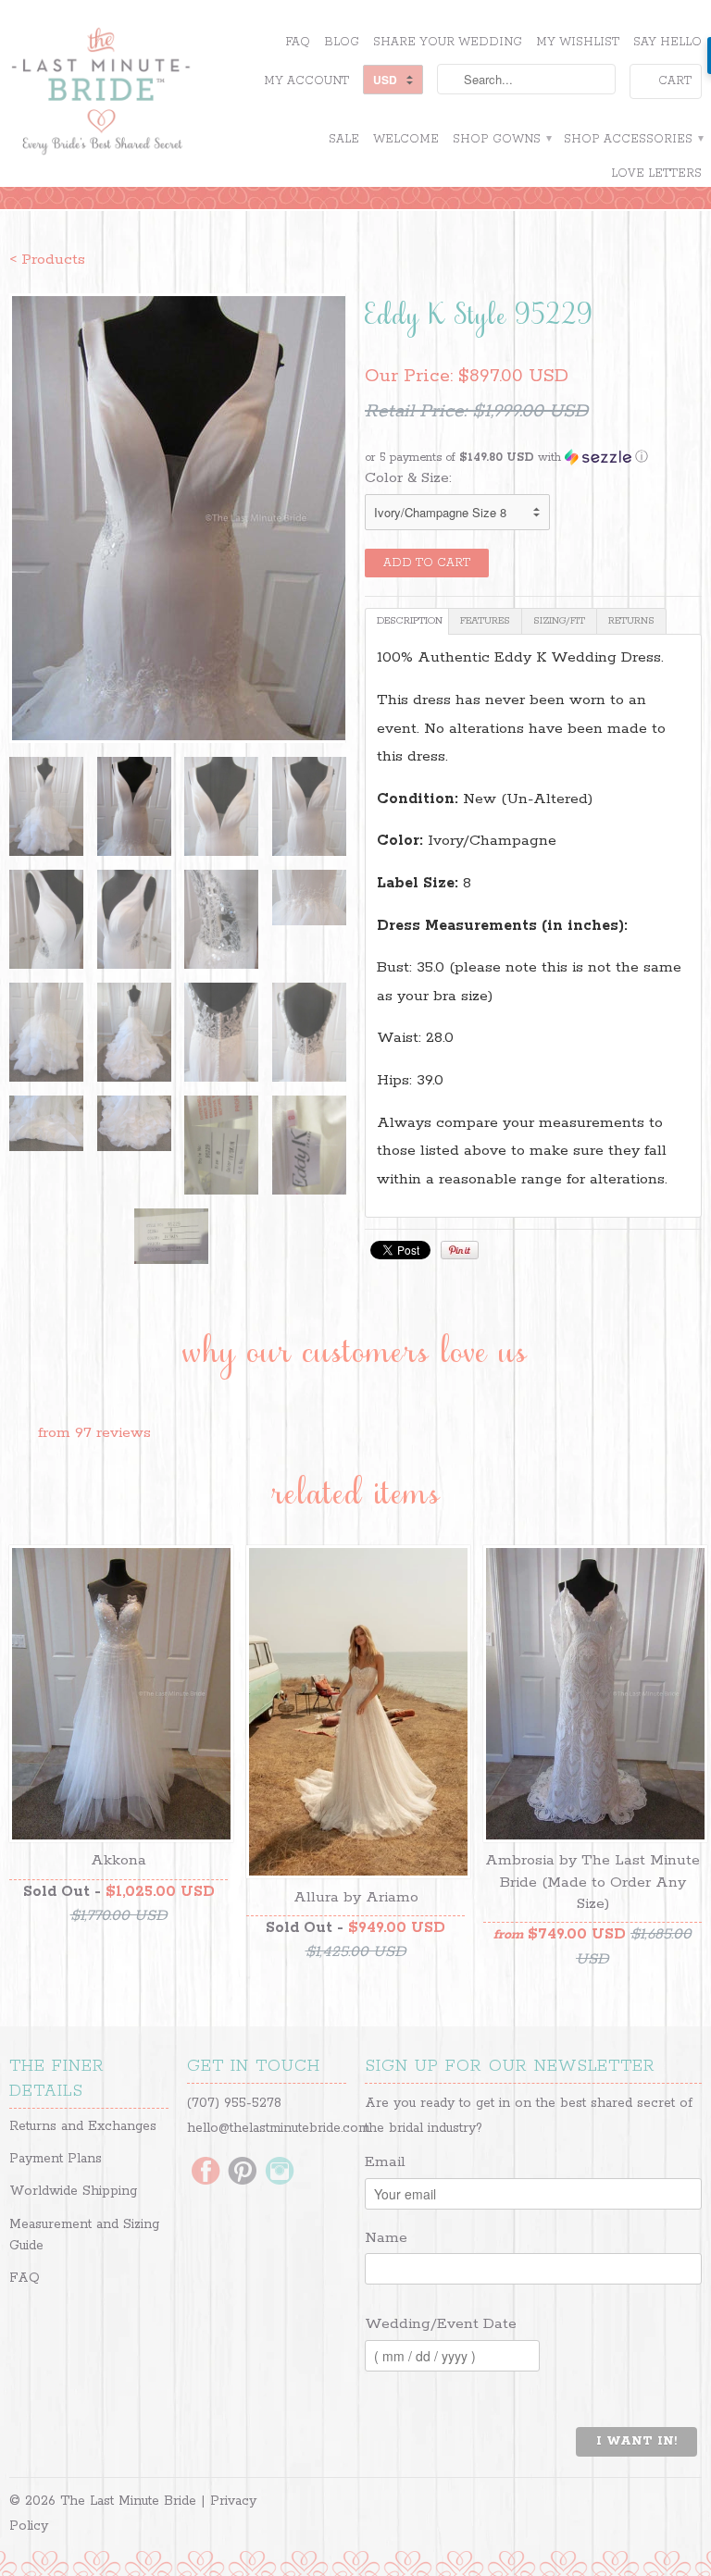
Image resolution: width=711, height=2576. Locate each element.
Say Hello (667, 42)
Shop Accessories (633, 139)
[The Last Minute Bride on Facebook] (206, 2173)
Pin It (460, 1250)
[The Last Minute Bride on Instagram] (280, 2173)
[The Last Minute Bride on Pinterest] (243, 2173)
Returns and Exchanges (83, 2126)
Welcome (406, 139)
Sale (344, 139)
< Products (47, 260)
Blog (342, 42)
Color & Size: (408, 478)
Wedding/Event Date (441, 2324)
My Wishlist (578, 42)
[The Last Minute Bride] (118, 93)
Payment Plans (56, 2159)
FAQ (298, 42)
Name (386, 2238)
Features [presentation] (485, 621)
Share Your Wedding (448, 42)
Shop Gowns (501, 139)
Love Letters (656, 173)
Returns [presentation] (631, 621)
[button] (533, 458)
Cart (675, 81)
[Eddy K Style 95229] (178, 518)
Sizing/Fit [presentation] (559, 621)
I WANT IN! (636, 2441)
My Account (306, 81)
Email (385, 2162)
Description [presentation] (410, 621)
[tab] (407, 621)
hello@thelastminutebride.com (278, 2128)
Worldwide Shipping (73, 2191)
